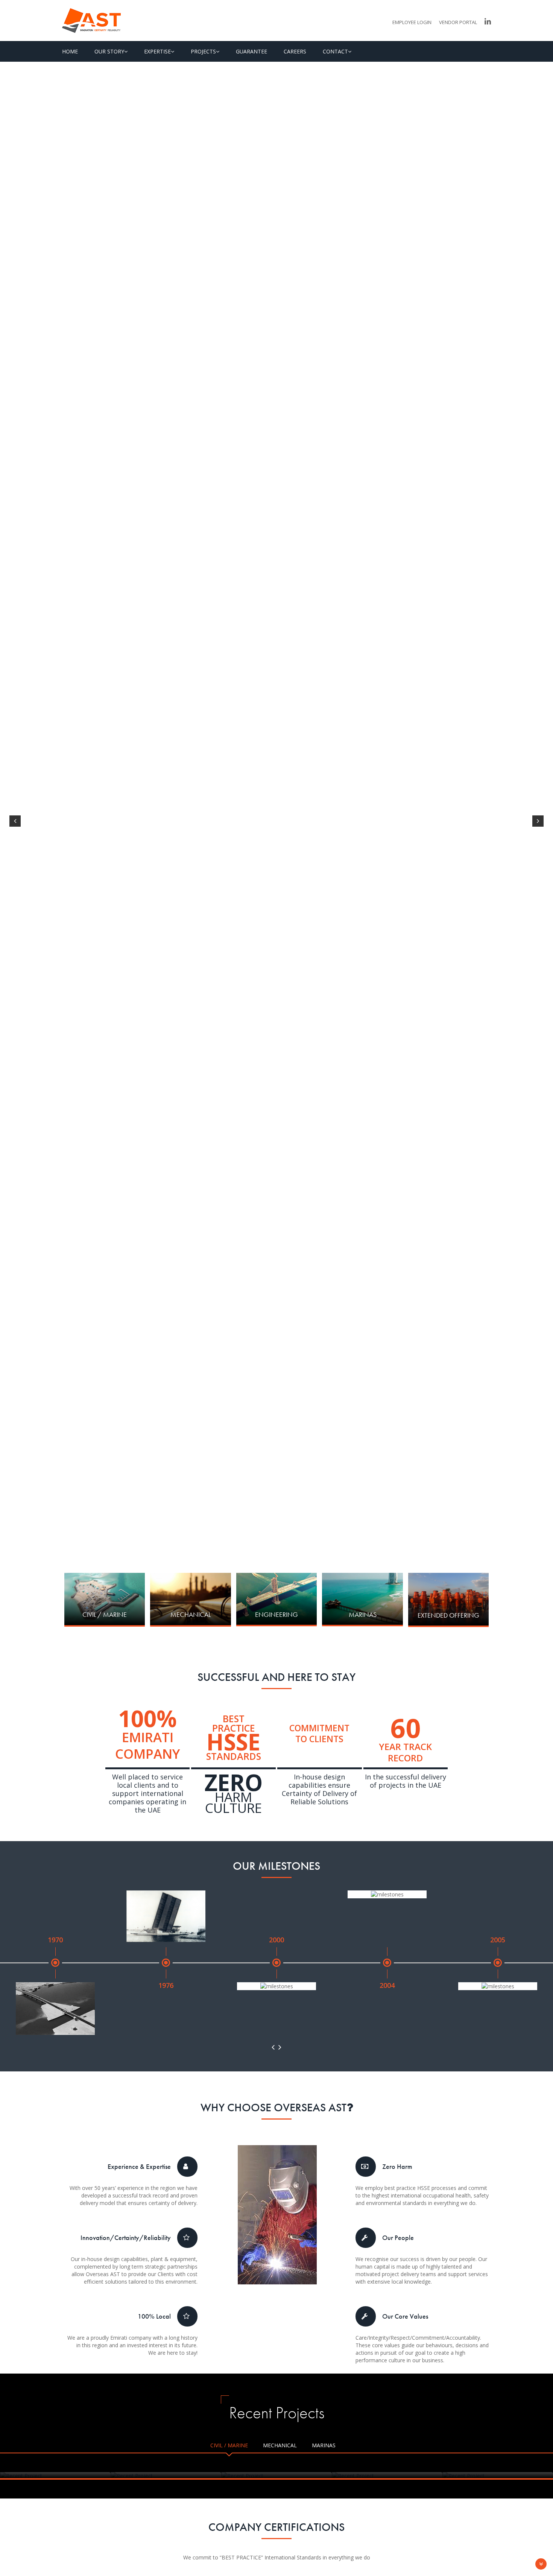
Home (70, 51)
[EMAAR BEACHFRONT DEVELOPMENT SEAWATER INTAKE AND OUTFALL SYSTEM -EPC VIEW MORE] (387, 2476)
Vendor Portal (458, 22)
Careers (295, 51)
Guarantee (251, 51)
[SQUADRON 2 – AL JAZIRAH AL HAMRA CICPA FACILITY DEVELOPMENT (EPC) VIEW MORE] (276, 2476)
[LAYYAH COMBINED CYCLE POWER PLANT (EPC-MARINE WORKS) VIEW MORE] (166, 2476)
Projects (203, 51)
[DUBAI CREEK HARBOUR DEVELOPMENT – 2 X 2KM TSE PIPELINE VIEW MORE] (55, 2476)
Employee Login (412, 22)
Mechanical (280, 2445)
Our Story (109, 51)
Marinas (324, 2445)
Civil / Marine (229, 2445)
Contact (335, 51)
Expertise (157, 51)
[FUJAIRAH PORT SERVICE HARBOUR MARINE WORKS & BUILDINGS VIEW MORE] (498, 2476)
